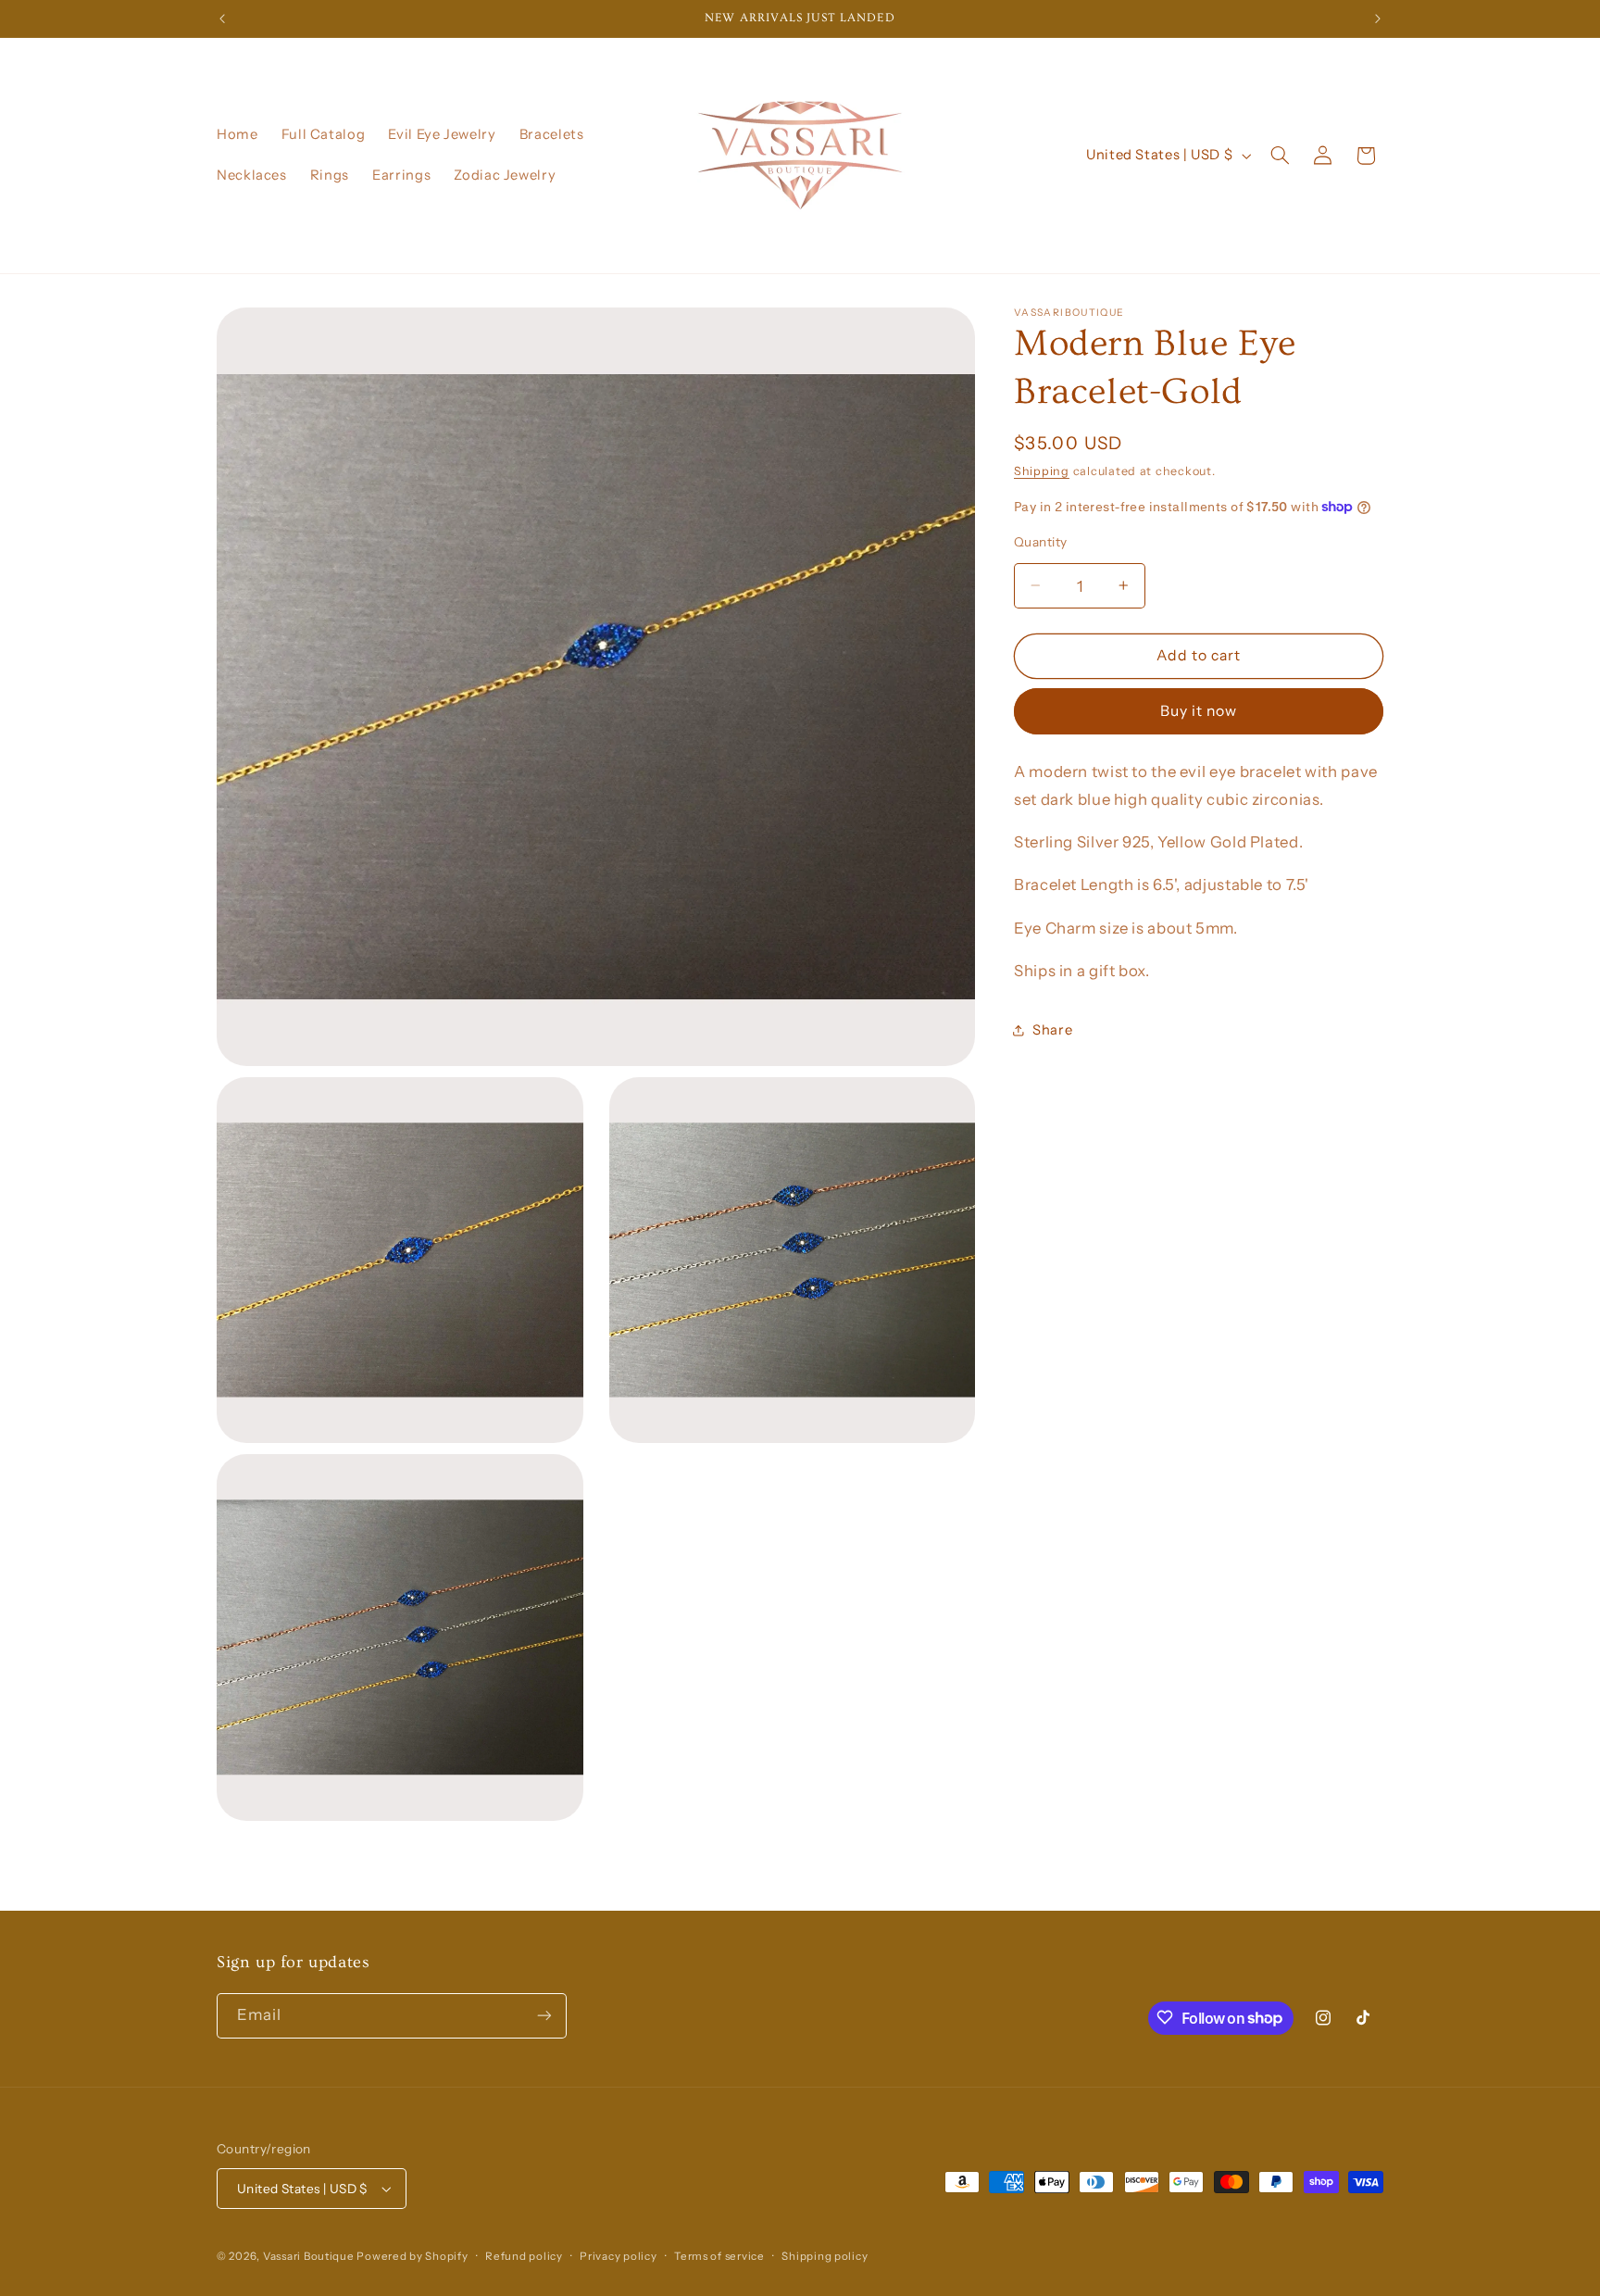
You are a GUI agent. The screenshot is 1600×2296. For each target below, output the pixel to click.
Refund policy (524, 2256)
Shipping (1042, 470)
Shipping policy (825, 2256)
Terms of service (719, 2256)
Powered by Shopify (412, 2256)
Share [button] (1052, 1029)
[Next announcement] (1378, 19)
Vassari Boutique (310, 2256)
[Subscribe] (544, 2015)
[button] (1281, 156)
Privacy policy (618, 2256)
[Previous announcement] (222, 19)
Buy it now (1199, 710)
